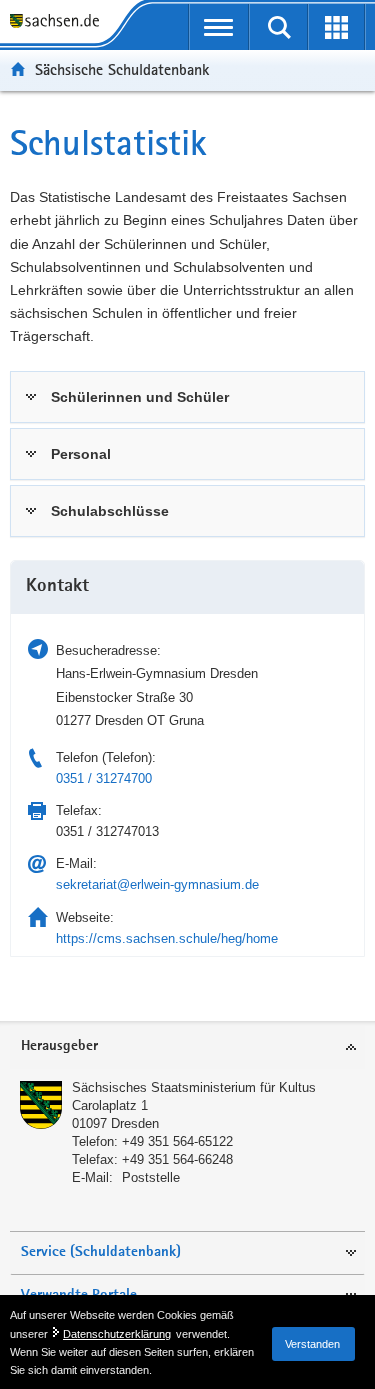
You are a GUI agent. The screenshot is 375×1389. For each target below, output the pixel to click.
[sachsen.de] (59, 22)
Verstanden (312, 1344)
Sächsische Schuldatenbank (122, 69)
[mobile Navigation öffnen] (219, 27)
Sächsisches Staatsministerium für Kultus (194, 1087)
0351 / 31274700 (104, 778)
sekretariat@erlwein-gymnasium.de (157, 884)
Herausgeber (59, 1046)
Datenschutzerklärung (117, 1334)
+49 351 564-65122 (177, 1141)
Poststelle (151, 1177)
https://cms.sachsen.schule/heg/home (167, 938)
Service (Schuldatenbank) (101, 1252)
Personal (81, 454)
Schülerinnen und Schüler (140, 397)
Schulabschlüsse (110, 511)
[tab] (187, 397)
